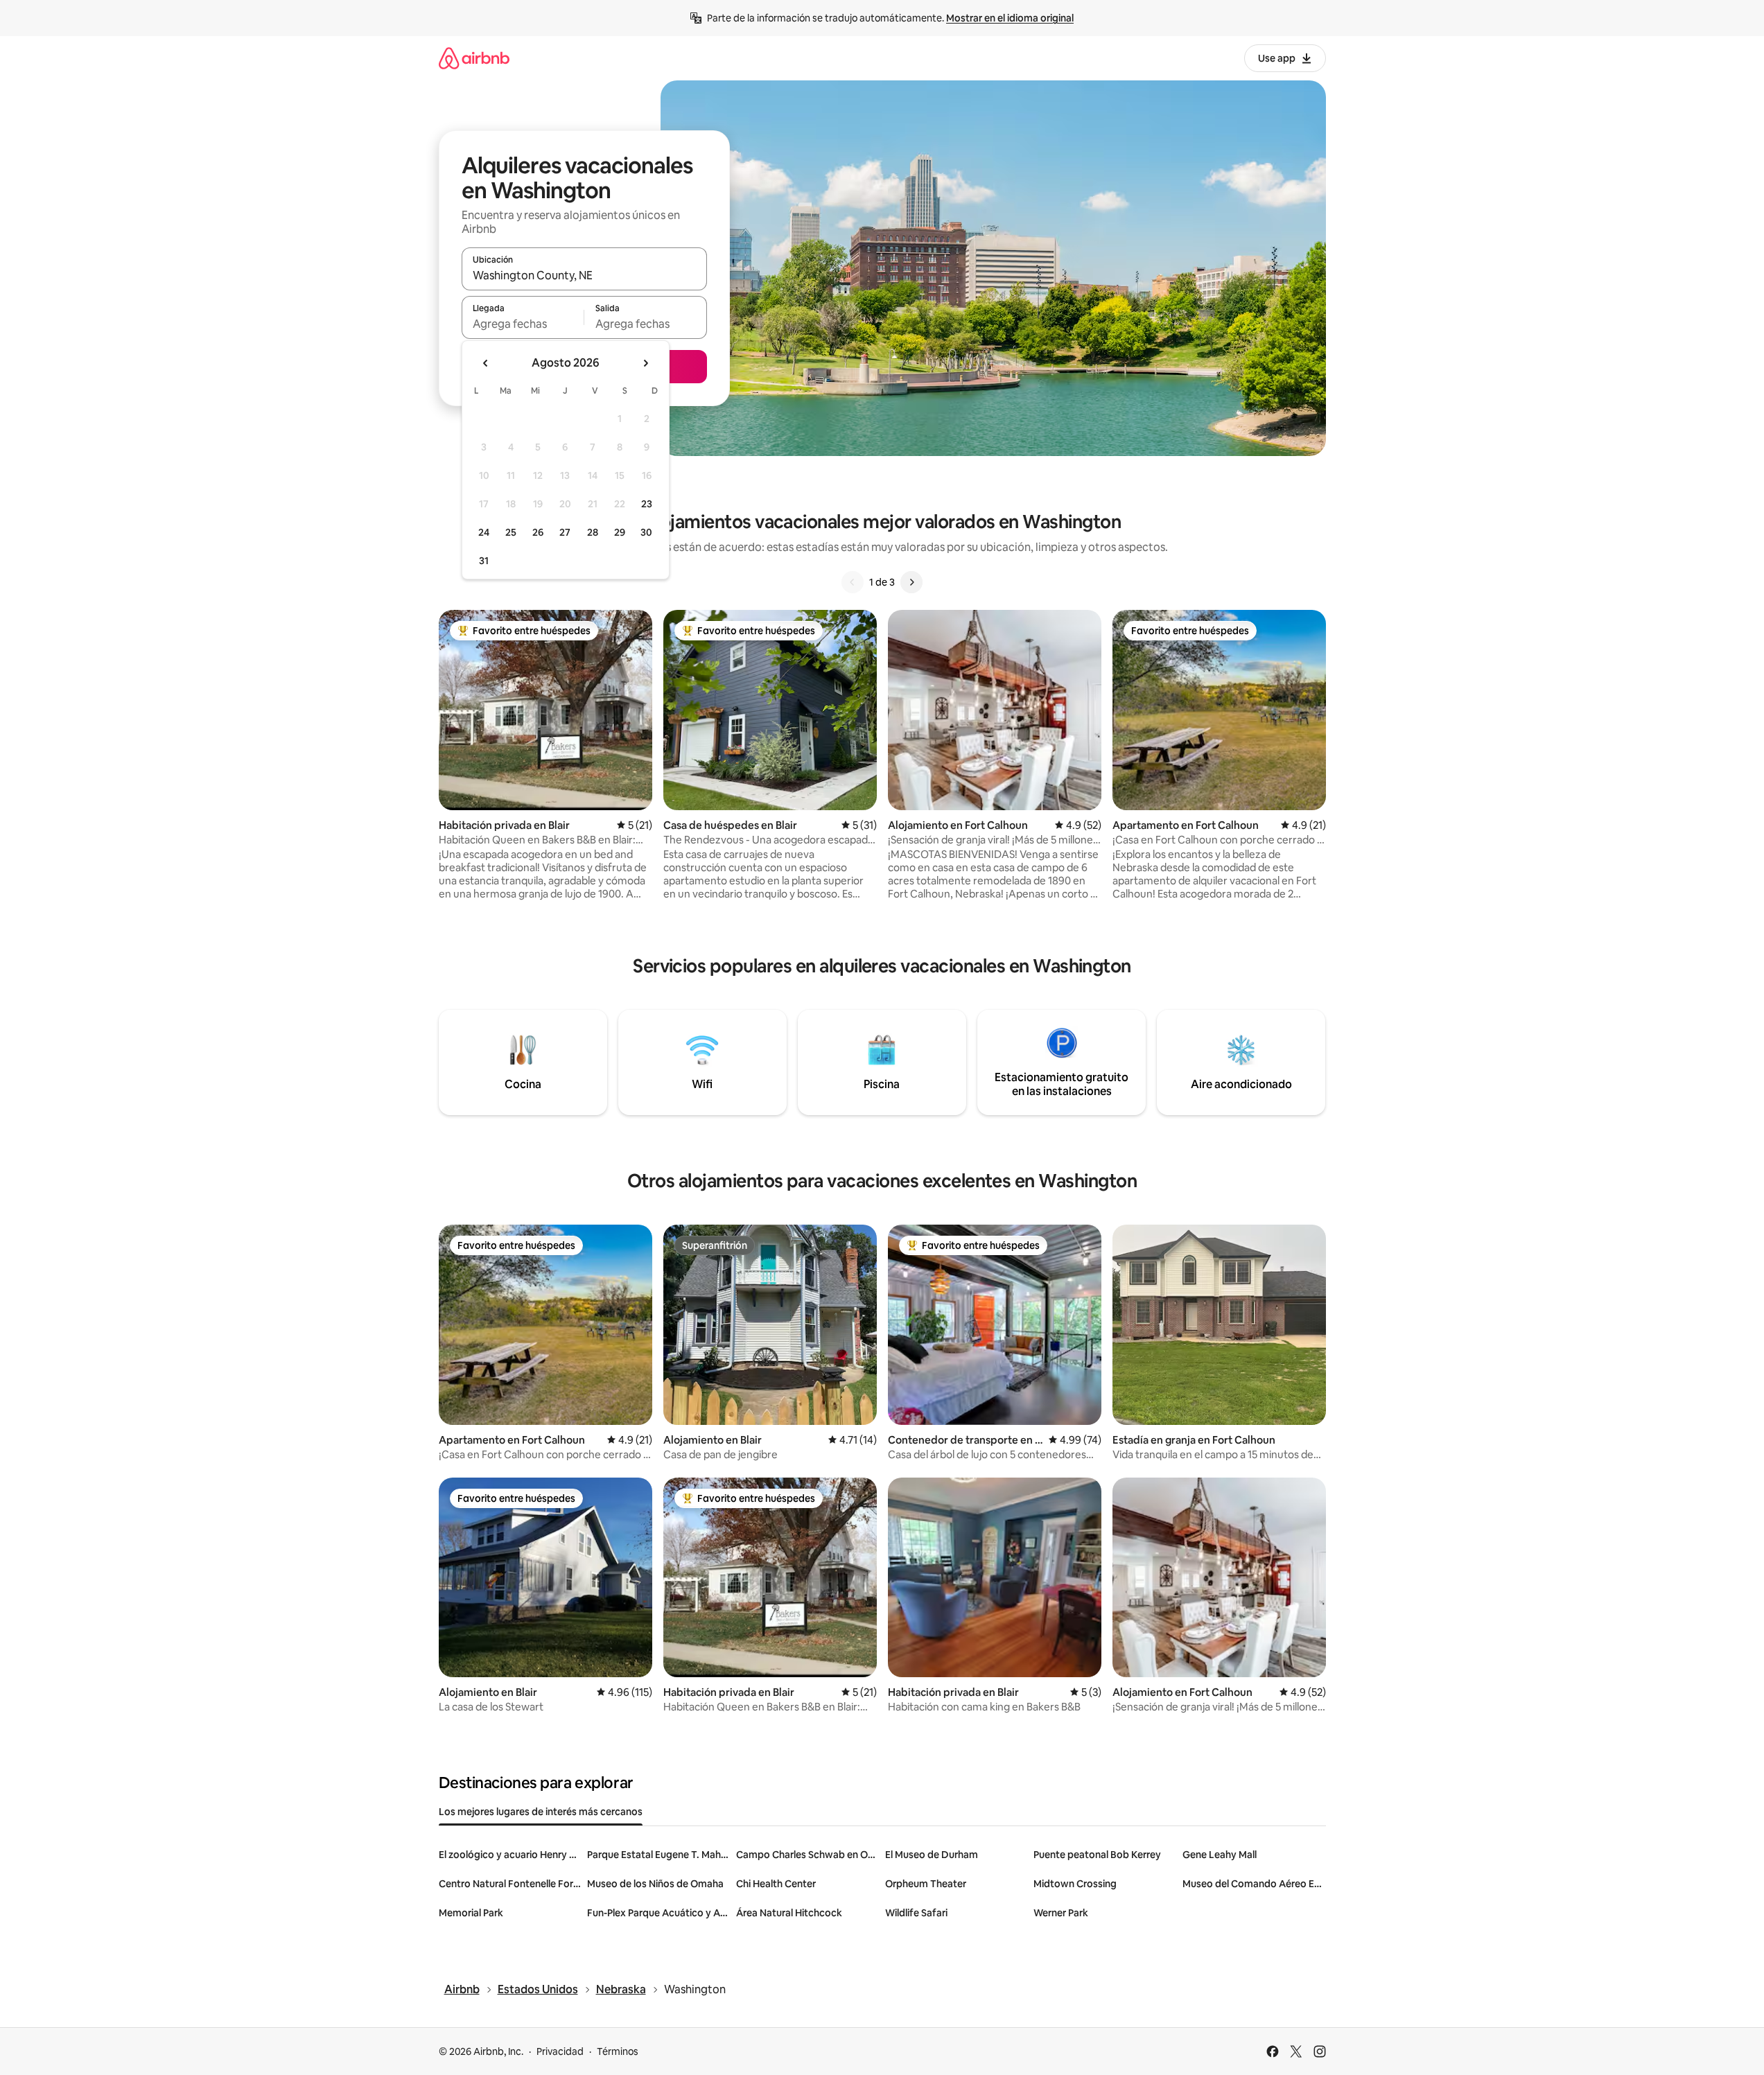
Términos (618, 2051)
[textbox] (523, 324)
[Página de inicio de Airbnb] (474, 58)
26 (538, 532)
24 (484, 532)
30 (646, 532)
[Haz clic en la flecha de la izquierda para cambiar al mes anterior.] (486, 363)
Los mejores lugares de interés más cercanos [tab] (541, 1812)
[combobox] (584, 275)
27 (565, 532)
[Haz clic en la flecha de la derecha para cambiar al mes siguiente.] (645, 363)
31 (484, 561)
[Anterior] (853, 582)
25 (511, 532)
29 (620, 532)
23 (647, 504)
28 (593, 532)
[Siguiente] (911, 582)
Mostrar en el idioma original (1010, 18)
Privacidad (560, 2051)
